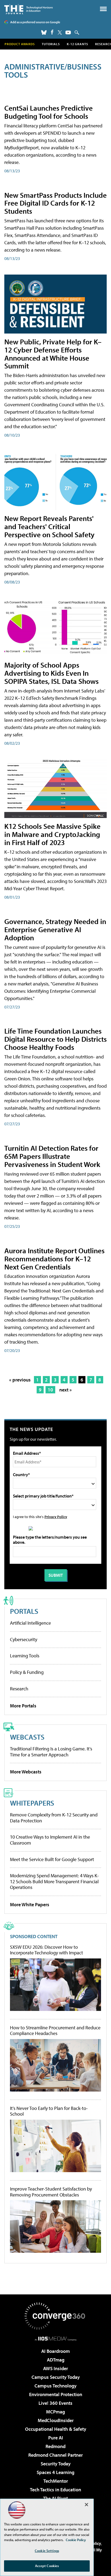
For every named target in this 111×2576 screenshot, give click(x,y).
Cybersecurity (24, 1639)
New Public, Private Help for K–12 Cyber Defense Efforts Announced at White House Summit (53, 354)
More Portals (23, 1706)
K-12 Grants (77, 44)
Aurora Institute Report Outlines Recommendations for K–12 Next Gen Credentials (54, 1259)
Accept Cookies (47, 2566)
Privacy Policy (56, 1517)
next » (65, 1390)
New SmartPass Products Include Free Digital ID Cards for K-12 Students (55, 203)
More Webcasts (26, 1772)
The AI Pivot (55, 2498)
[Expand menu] (103, 10)
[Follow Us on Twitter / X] (60, 32)
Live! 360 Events (55, 2403)
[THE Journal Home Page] (29, 9)
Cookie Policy (76, 2540)
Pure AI (56, 2438)
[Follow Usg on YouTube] (68, 32)
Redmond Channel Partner (55, 2455)
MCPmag (55, 2412)
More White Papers (30, 1904)
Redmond (55, 2446)
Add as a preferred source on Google (35, 22)
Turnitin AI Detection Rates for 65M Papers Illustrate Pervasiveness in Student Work (52, 1156)
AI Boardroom (55, 2351)
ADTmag (56, 2360)
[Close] (86, 2505)
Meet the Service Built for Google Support (52, 1859)
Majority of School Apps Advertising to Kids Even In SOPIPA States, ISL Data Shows (51, 673)
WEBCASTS (27, 1737)
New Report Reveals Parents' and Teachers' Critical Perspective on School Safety (49, 526)
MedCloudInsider (56, 2420)
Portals (24, 1611)
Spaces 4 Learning (55, 2472)
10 (50, 1390)
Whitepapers (32, 1803)
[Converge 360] (55, 2316)
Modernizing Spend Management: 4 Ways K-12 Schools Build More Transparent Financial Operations (54, 1881)
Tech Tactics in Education (55, 2490)
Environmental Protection (56, 2394)
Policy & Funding (27, 1672)
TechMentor (56, 2481)
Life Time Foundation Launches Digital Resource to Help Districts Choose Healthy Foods (55, 1039)
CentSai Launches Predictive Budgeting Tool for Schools (48, 112)
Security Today (56, 2464)
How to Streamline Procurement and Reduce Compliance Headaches (55, 2031)
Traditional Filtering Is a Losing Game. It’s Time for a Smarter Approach (51, 1752)
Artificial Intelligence (30, 1623)
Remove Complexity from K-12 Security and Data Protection (54, 1818)
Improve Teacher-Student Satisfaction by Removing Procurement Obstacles (51, 2192)
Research (19, 1689)
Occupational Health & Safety (56, 2429)
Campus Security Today (56, 2377)
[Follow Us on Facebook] (52, 32)
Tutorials (51, 44)
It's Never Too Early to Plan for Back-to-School (49, 2111)
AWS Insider (55, 2368)
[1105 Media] (56, 2338)
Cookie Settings (47, 2551)
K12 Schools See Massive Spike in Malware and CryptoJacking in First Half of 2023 (52, 834)
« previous (20, 1380)
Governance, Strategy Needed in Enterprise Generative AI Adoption (55, 929)
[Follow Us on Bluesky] (44, 32)
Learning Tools (25, 1656)
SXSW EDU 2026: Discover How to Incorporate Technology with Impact (46, 1950)
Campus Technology (55, 2386)
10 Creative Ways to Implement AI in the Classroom (50, 1840)
